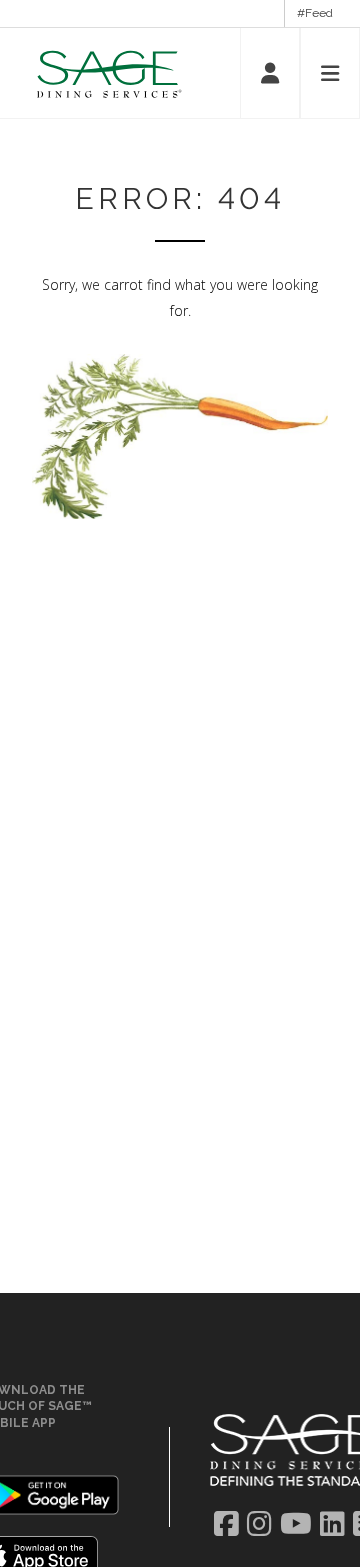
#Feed (315, 13)
